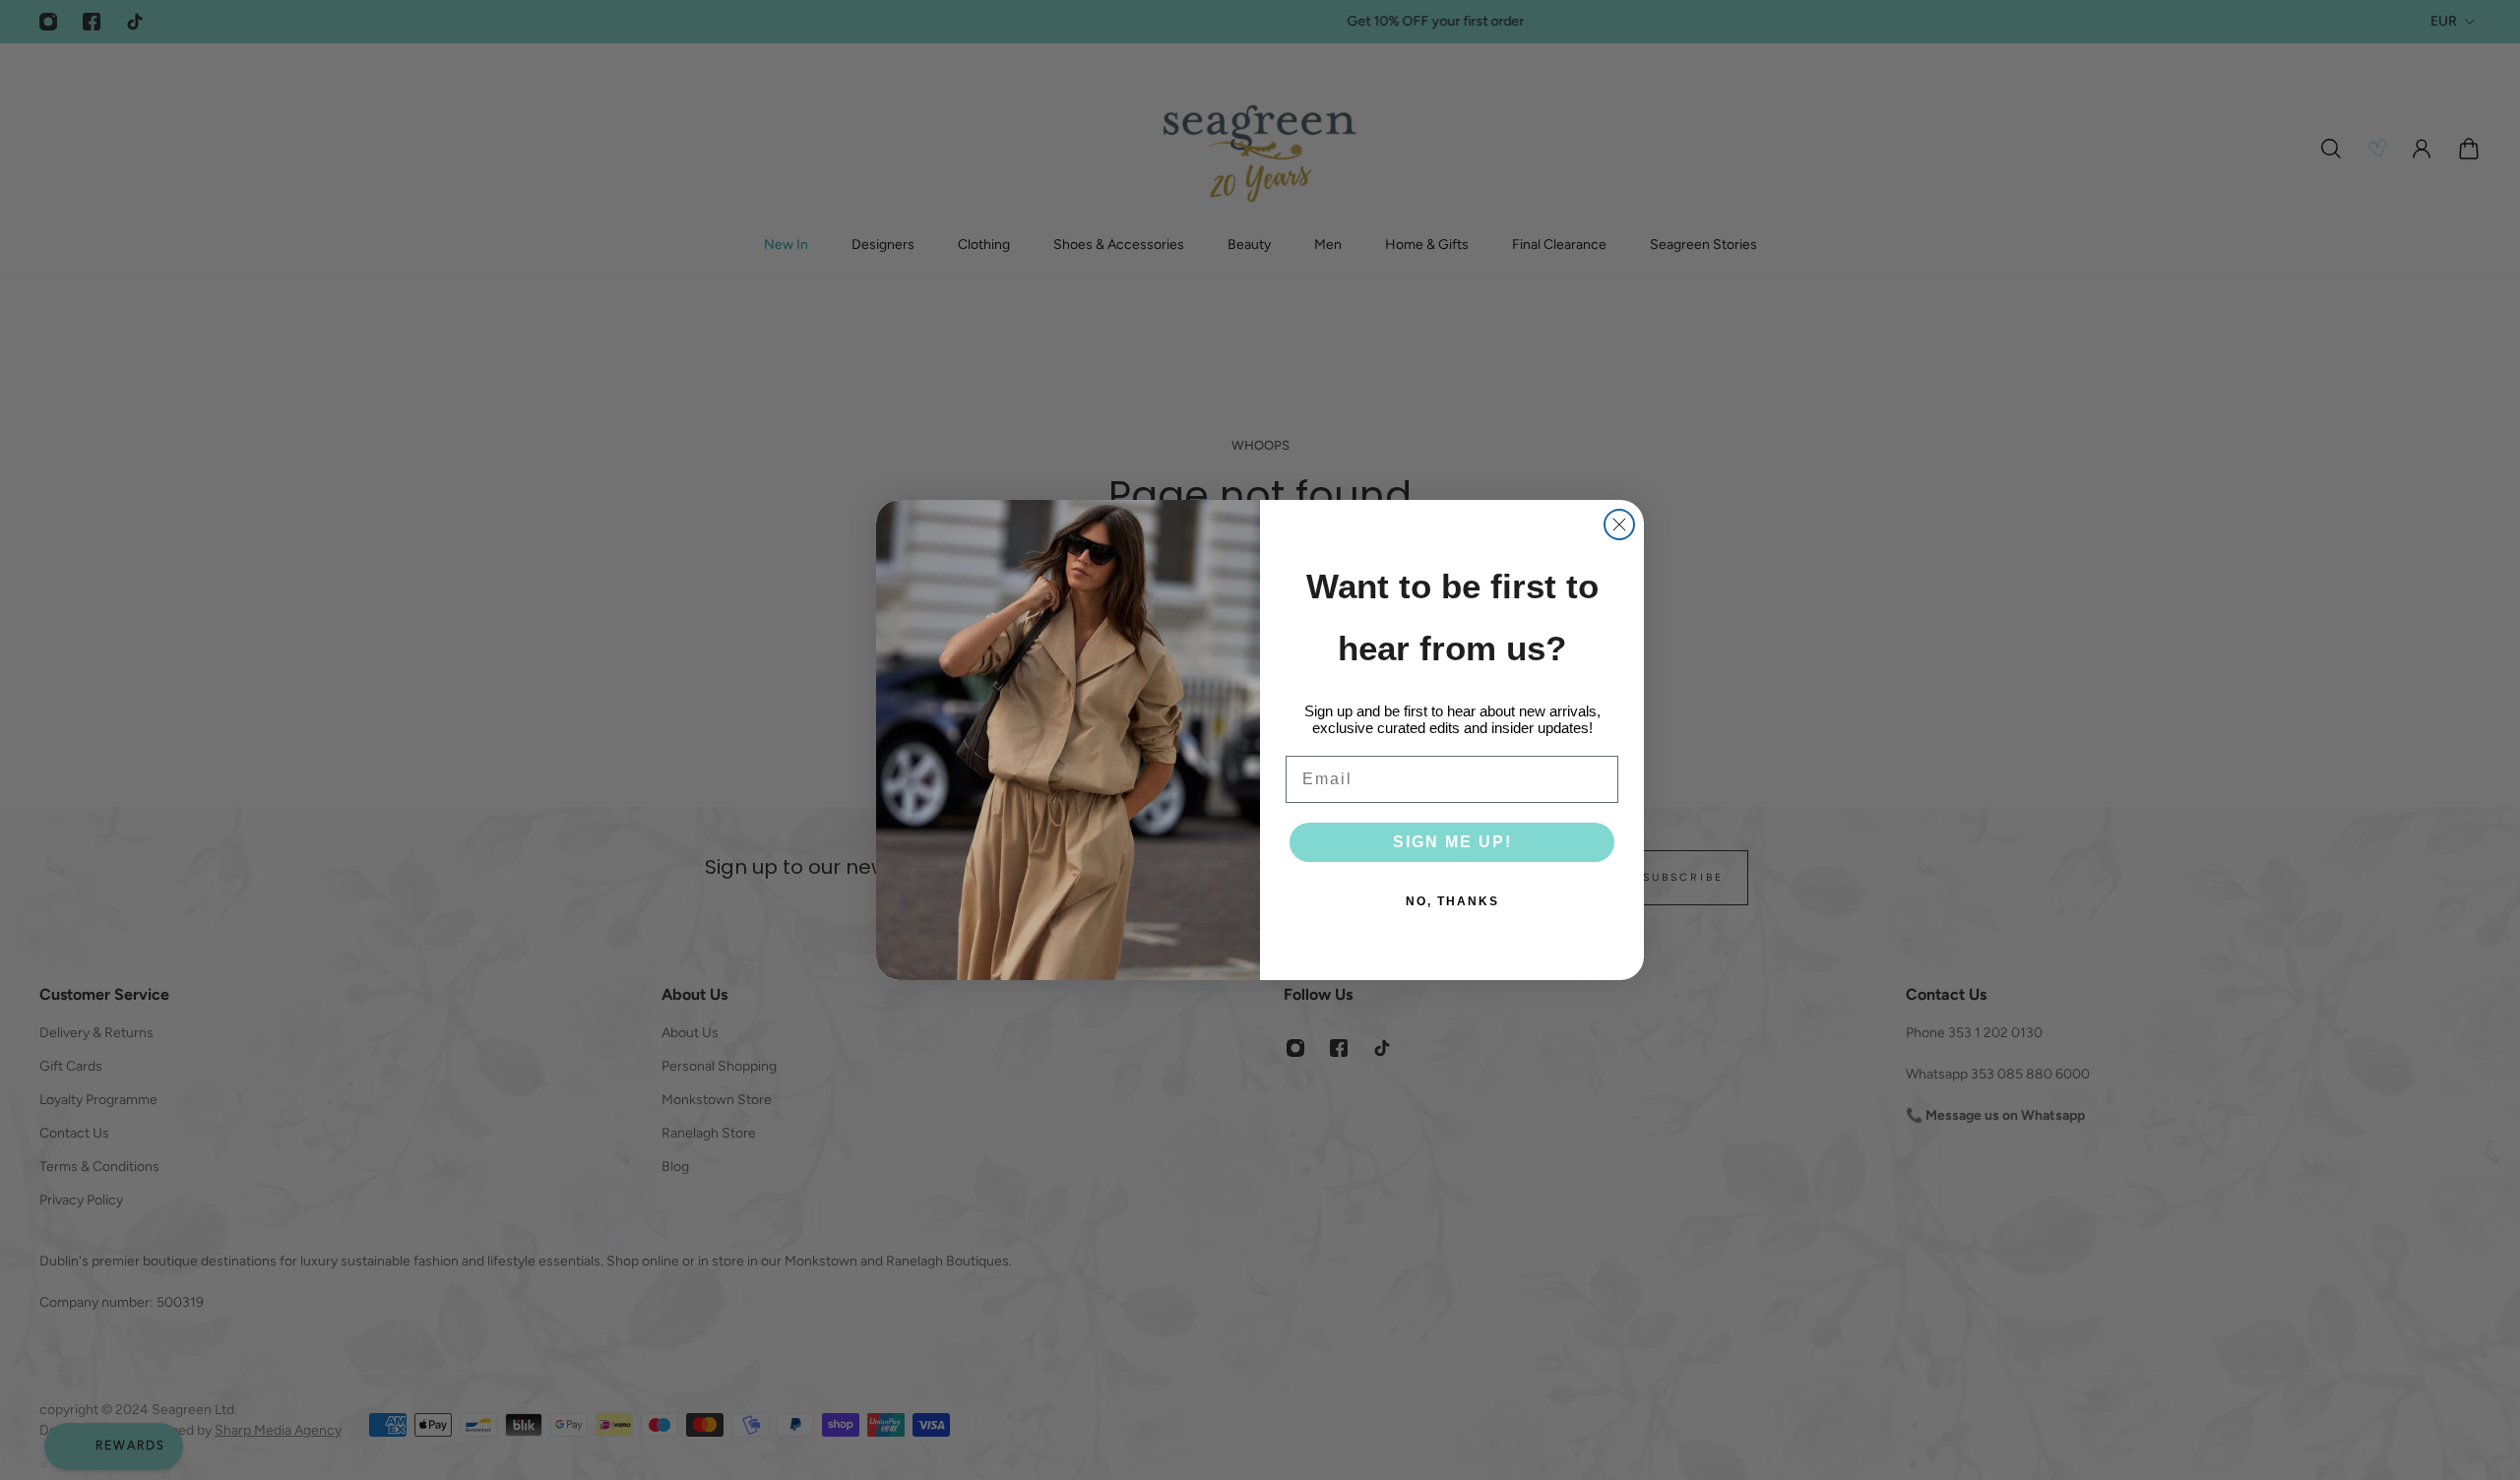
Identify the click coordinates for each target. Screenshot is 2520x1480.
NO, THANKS (1452, 901)
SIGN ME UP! (1452, 842)
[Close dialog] (1619, 524)
